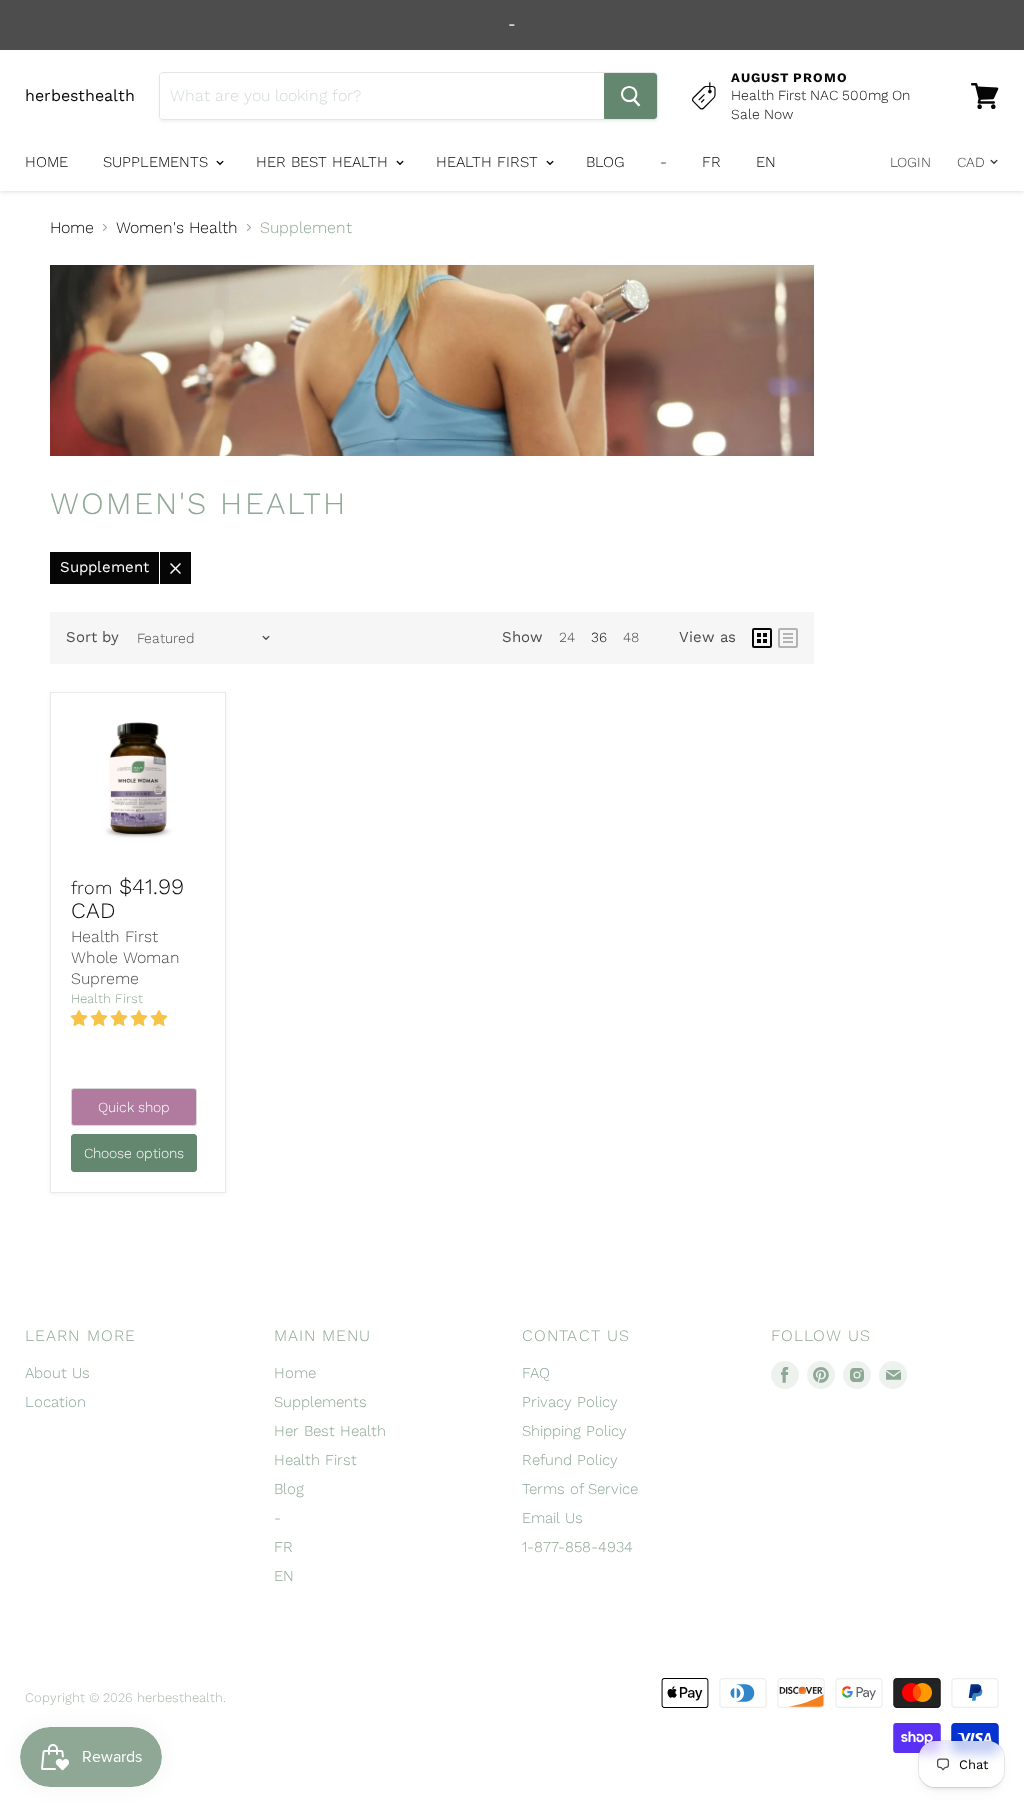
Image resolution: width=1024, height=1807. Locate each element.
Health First (489, 162)
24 (567, 637)
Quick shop (134, 1107)
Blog (605, 162)
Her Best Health (324, 162)
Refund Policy (570, 1460)
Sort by (92, 637)
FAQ (536, 1373)
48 (631, 637)
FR (711, 162)
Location (55, 1402)
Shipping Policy (574, 1431)
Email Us (552, 1518)
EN (766, 162)
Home (46, 162)
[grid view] (762, 638)
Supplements (158, 162)
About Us (57, 1373)
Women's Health (177, 228)
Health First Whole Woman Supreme (125, 957)
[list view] (788, 638)
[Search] (630, 96)
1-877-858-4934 (577, 1547)
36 (599, 637)
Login (910, 162)
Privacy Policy (570, 1402)
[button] (121, 1018)
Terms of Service (580, 1489)
